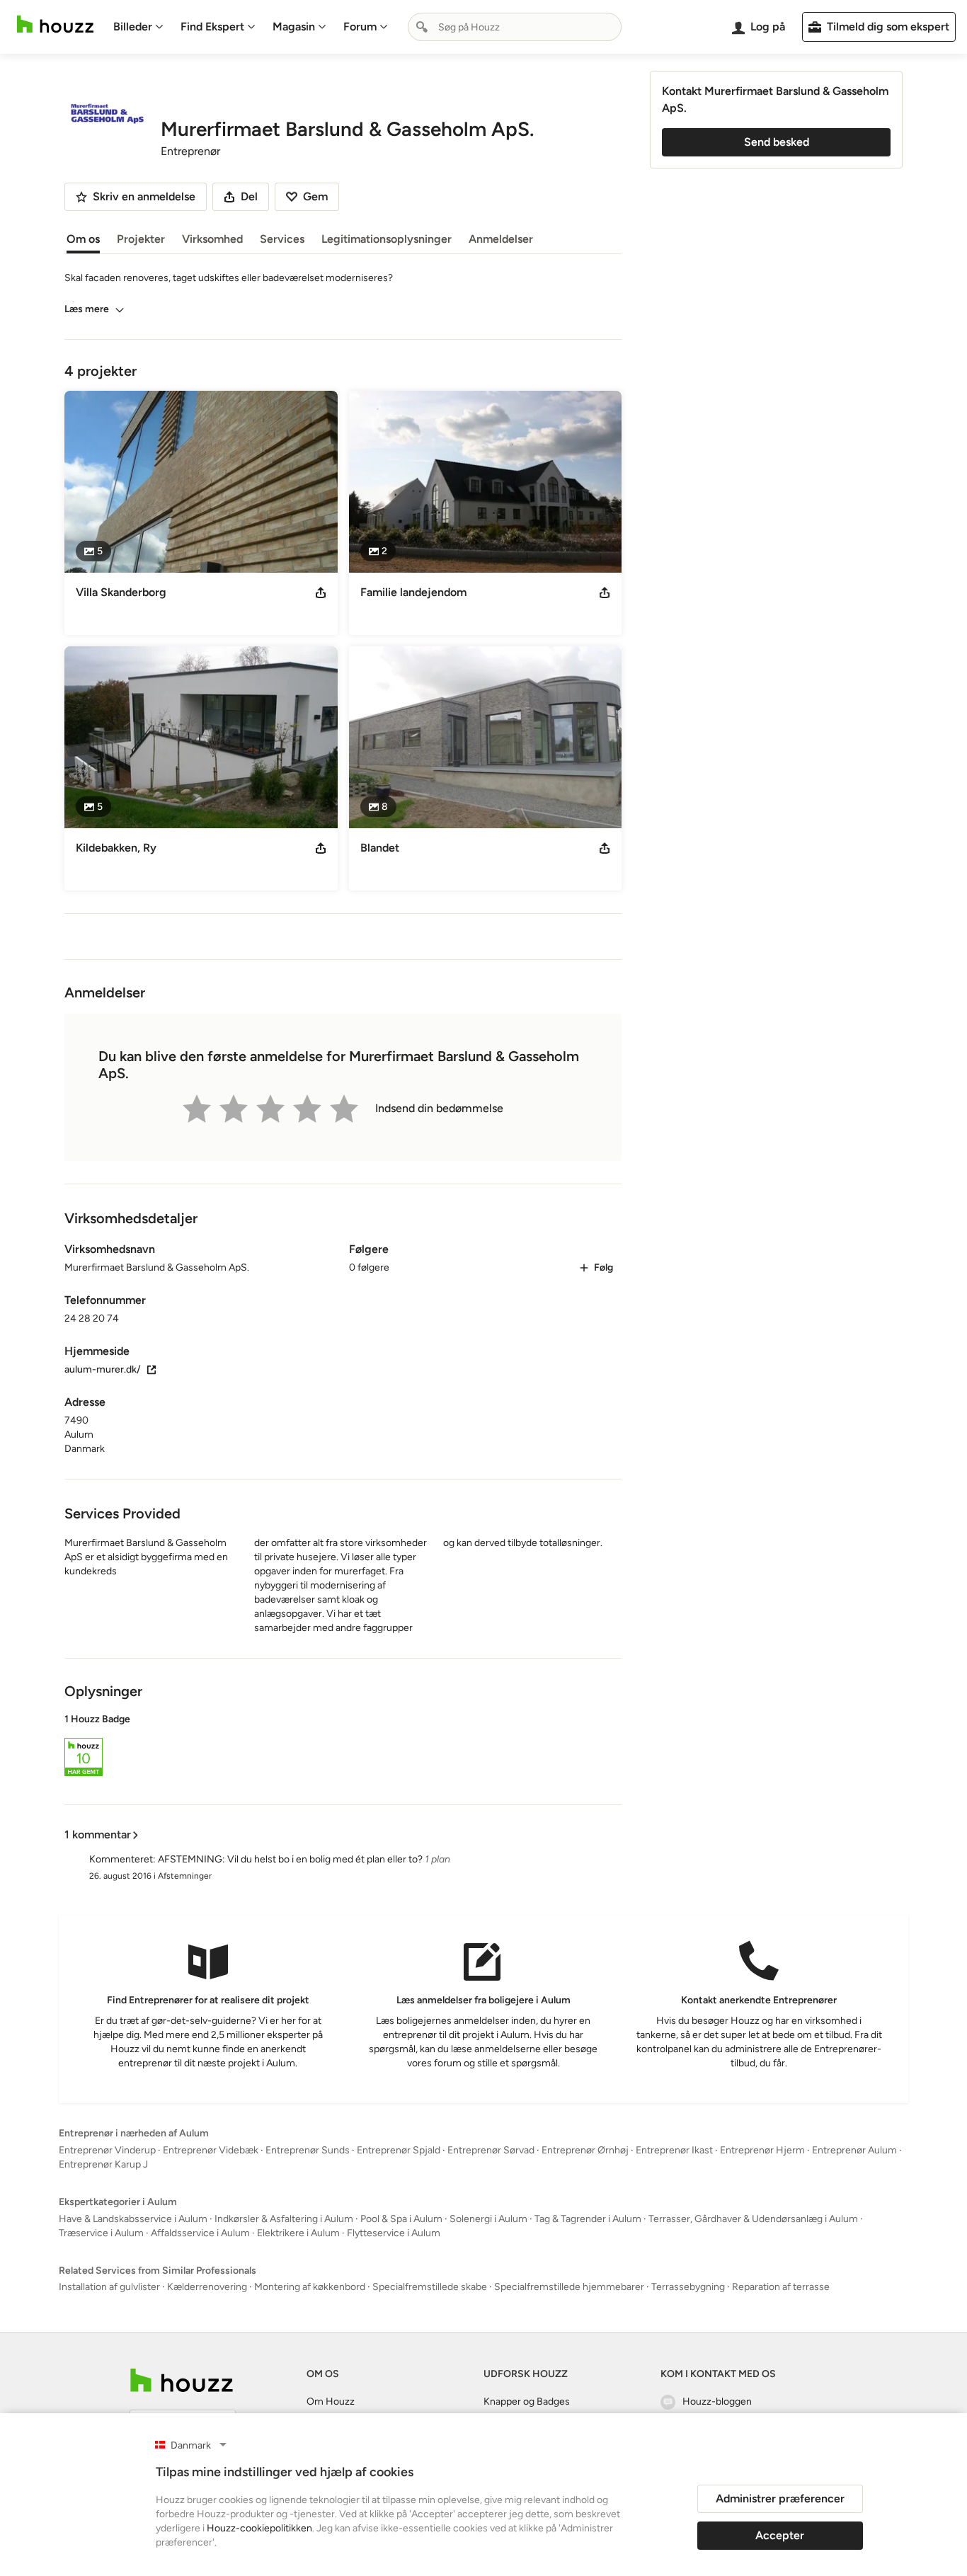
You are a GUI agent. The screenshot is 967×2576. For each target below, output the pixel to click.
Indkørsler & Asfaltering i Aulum (284, 2219)
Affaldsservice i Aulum (200, 2233)
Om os (83, 239)
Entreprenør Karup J (103, 2164)
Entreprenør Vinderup (107, 2150)
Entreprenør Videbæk (211, 2150)
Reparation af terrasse (781, 2287)
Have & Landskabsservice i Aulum (133, 2219)
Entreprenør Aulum (854, 2150)
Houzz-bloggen (717, 2402)
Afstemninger (185, 1876)
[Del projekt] (321, 593)
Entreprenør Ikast (674, 2150)
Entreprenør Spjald (399, 2150)
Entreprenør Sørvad (491, 2150)
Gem (315, 196)
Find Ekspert (212, 27)
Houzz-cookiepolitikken (259, 2528)
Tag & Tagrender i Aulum (588, 2219)
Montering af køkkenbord (310, 2287)
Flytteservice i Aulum (394, 2233)
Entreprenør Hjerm (762, 2150)
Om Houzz (331, 2402)
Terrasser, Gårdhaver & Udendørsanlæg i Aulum (753, 2219)
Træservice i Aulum (101, 2233)
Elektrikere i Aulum (298, 2233)
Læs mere (87, 309)
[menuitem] (138, 27)
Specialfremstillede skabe (430, 2287)
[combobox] (515, 27)
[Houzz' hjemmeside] (55, 24)
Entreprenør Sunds (308, 2150)
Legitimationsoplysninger (387, 239)
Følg (603, 1267)
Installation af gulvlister (109, 2287)
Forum (360, 27)
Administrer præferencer (780, 2498)
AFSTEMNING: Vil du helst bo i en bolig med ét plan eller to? (290, 1859)
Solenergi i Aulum (488, 2219)
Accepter (780, 2535)
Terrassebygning (688, 2287)
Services (282, 239)
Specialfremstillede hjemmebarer (569, 2287)
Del (249, 196)
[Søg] (422, 27)
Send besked (777, 142)
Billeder (133, 27)
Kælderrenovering (207, 2287)
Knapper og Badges (527, 2402)
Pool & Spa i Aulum (401, 2219)
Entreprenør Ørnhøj (585, 2150)
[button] (343, 1747)
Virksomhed (212, 239)
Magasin (294, 27)
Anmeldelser (501, 239)
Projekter (141, 239)
